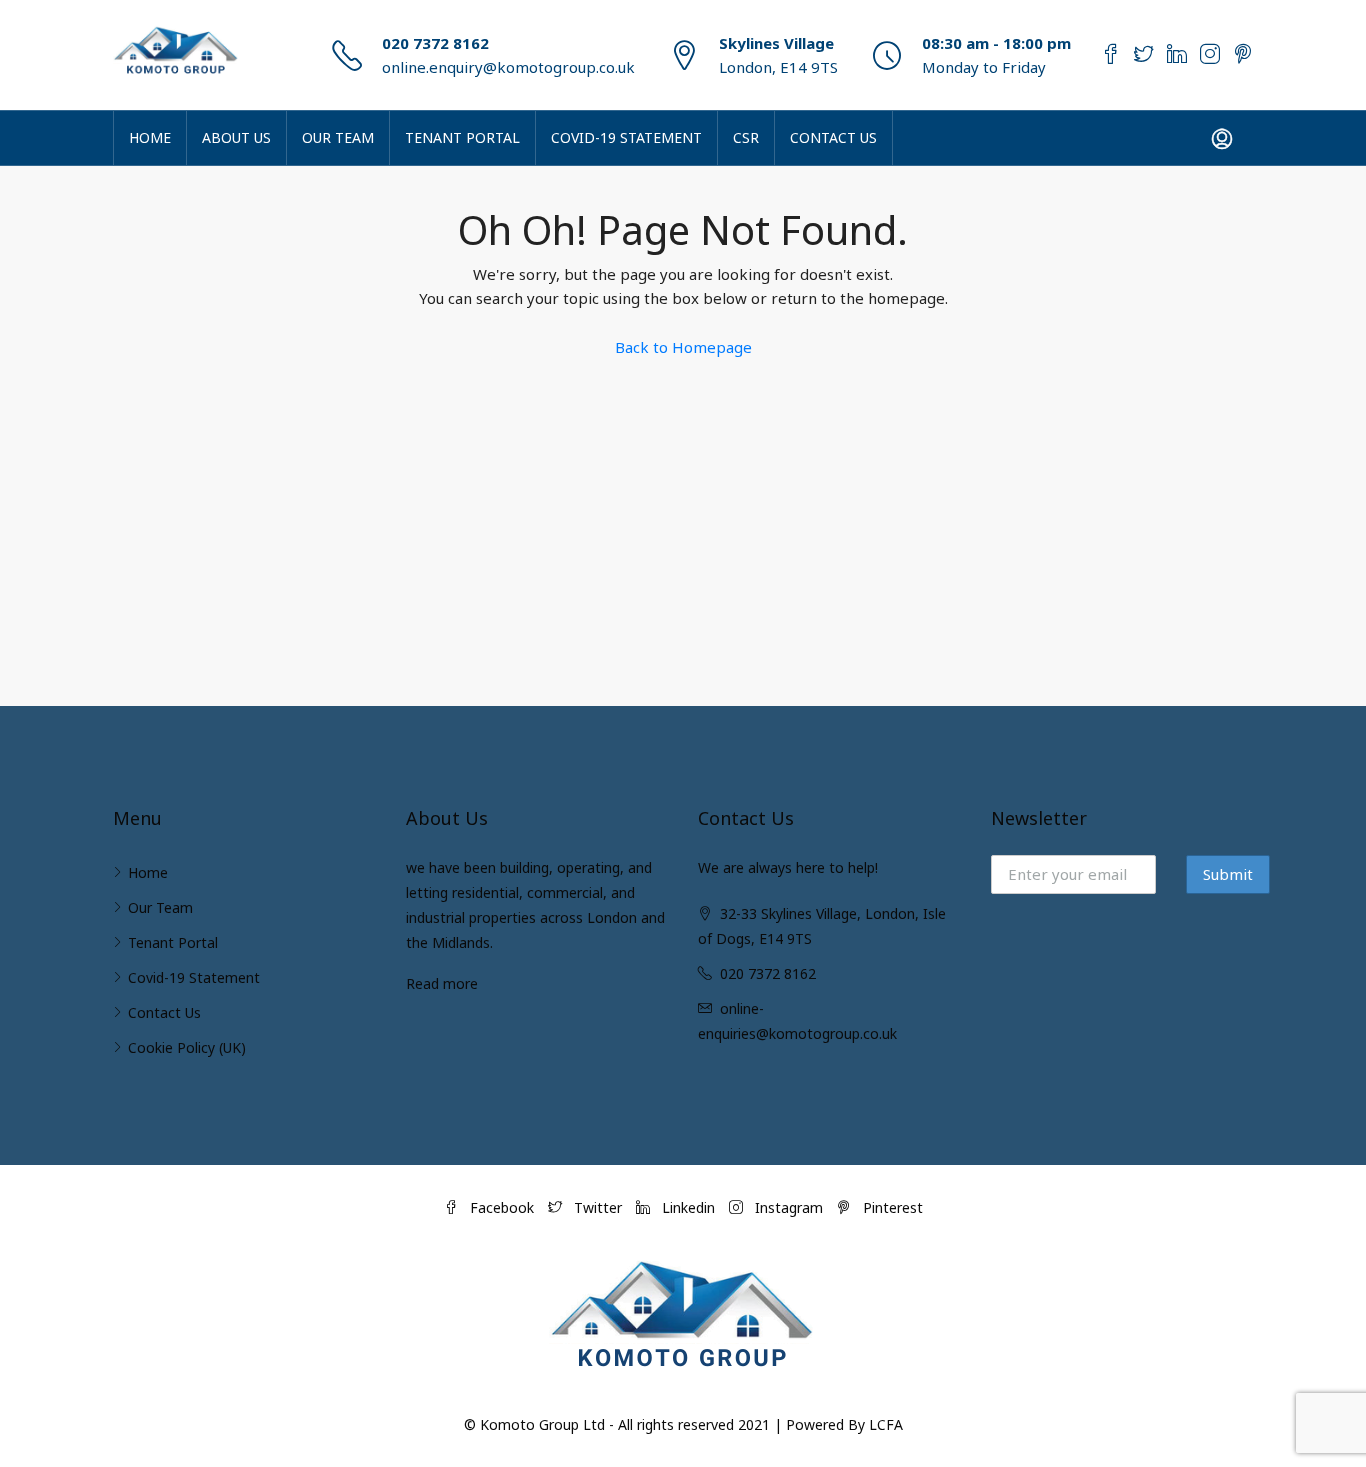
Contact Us (833, 137)
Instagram (789, 1207)
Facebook (502, 1207)
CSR (746, 137)
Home (150, 137)
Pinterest (891, 1207)
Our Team (338, 137)
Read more (442, 983)
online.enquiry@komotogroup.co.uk (508, 67)
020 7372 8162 (435, 43)
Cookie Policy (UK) (187, 1047)
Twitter (598, 1207)
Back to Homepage (683, 347)
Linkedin (688, 1207)
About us (236, 137)
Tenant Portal (462, 137)
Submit (1228, 874)
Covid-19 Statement (626, 137)
